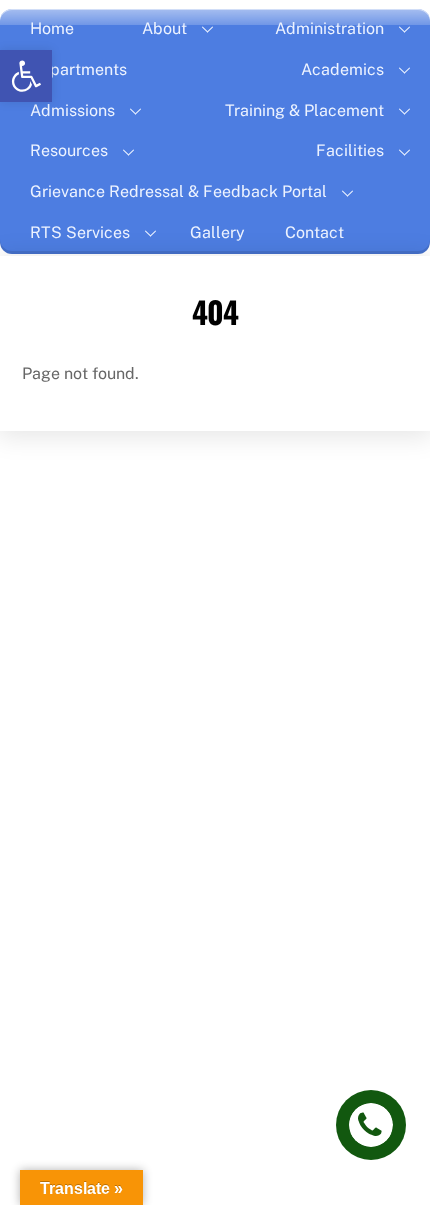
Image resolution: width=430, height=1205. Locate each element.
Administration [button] (329, 28)
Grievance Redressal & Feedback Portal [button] (178, 191)
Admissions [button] (72, 110)
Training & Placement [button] (304, 110)
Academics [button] (342, 69)
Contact (314, 232)
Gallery (217, 232)
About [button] (164, 28)
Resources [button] (69, 150)
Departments (78, 69)
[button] (26, 76)
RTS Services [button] (80, 232)
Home (52, 28)
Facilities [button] (350, 150)
